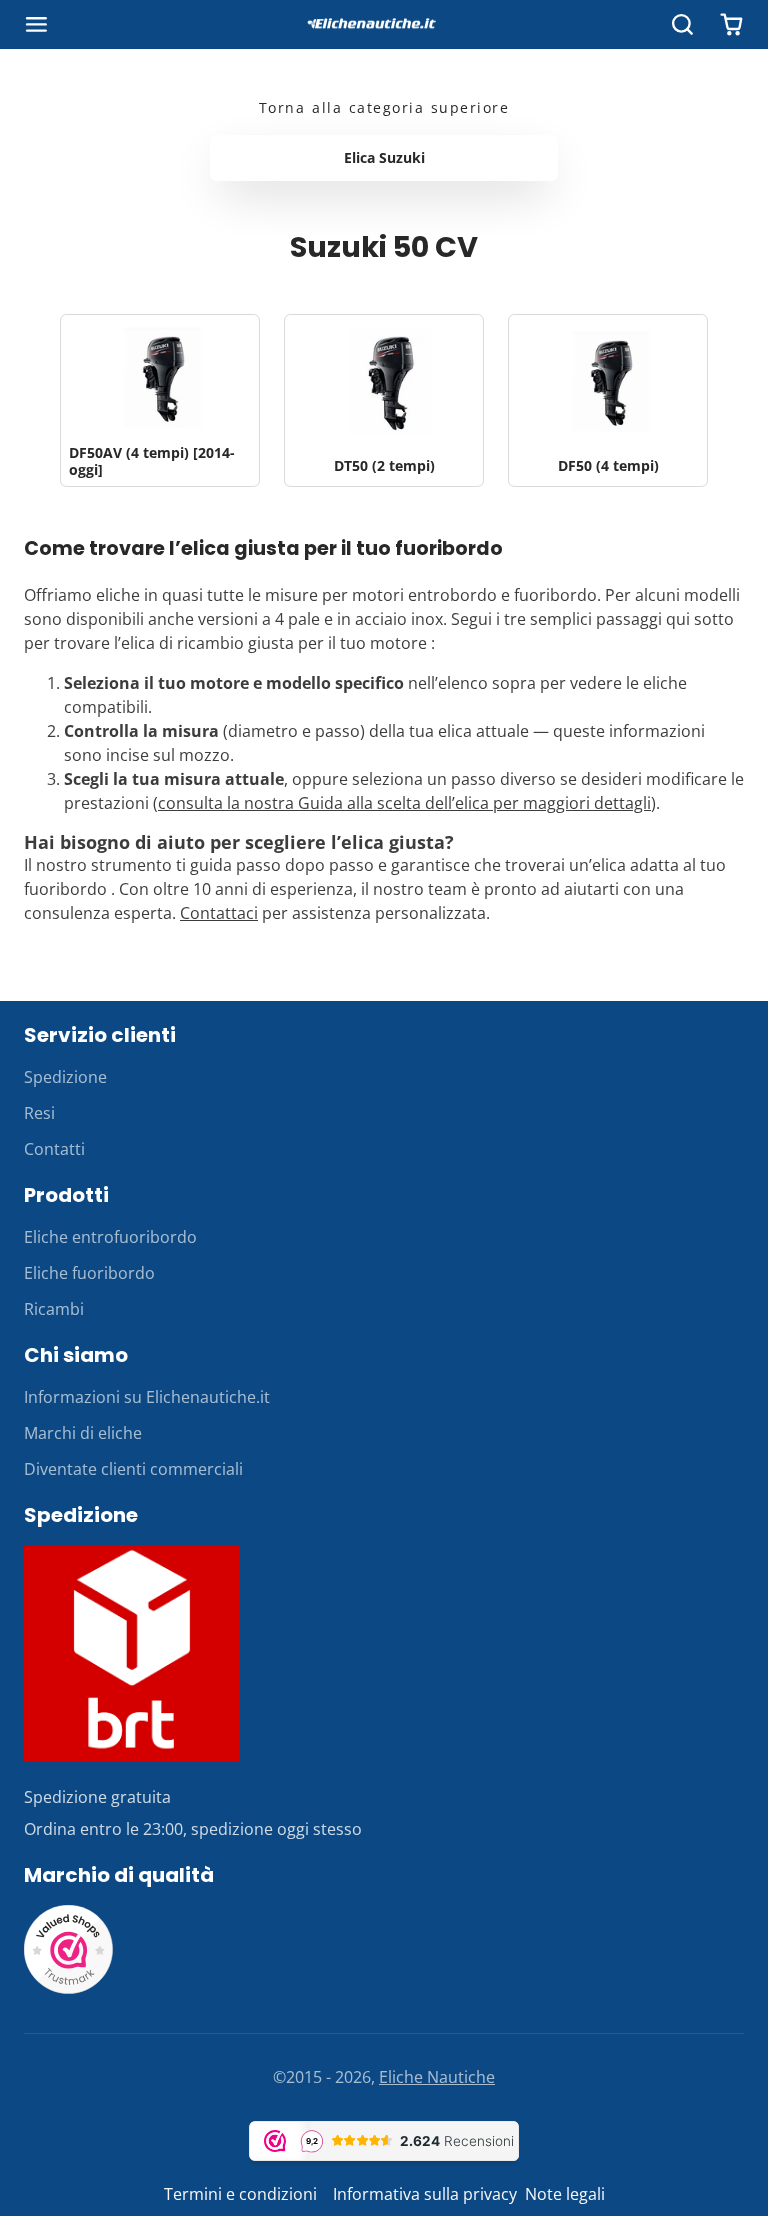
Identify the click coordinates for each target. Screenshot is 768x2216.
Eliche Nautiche (437, 2077)
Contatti (54, 1149)
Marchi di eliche (83, 1433)
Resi (39, 1113)
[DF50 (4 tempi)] (608, 401)
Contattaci (219, 913)
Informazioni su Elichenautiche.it (147, 1397)
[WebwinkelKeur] (69, 1989)
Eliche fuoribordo (89, 1273)
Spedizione (65, 1077)
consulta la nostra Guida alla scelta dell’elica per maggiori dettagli (404, 803)
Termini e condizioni (242, 2194)
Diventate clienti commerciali (133, 1469)
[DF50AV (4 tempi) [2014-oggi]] (160, 401)
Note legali (565, 2194)
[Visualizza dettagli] (132, 1653)
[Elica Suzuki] (384, 158)
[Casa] (384, 25)
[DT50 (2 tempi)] (384, 401)
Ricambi (54, 1309)
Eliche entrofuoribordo (110, 1237)
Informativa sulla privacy (425, 2194)
